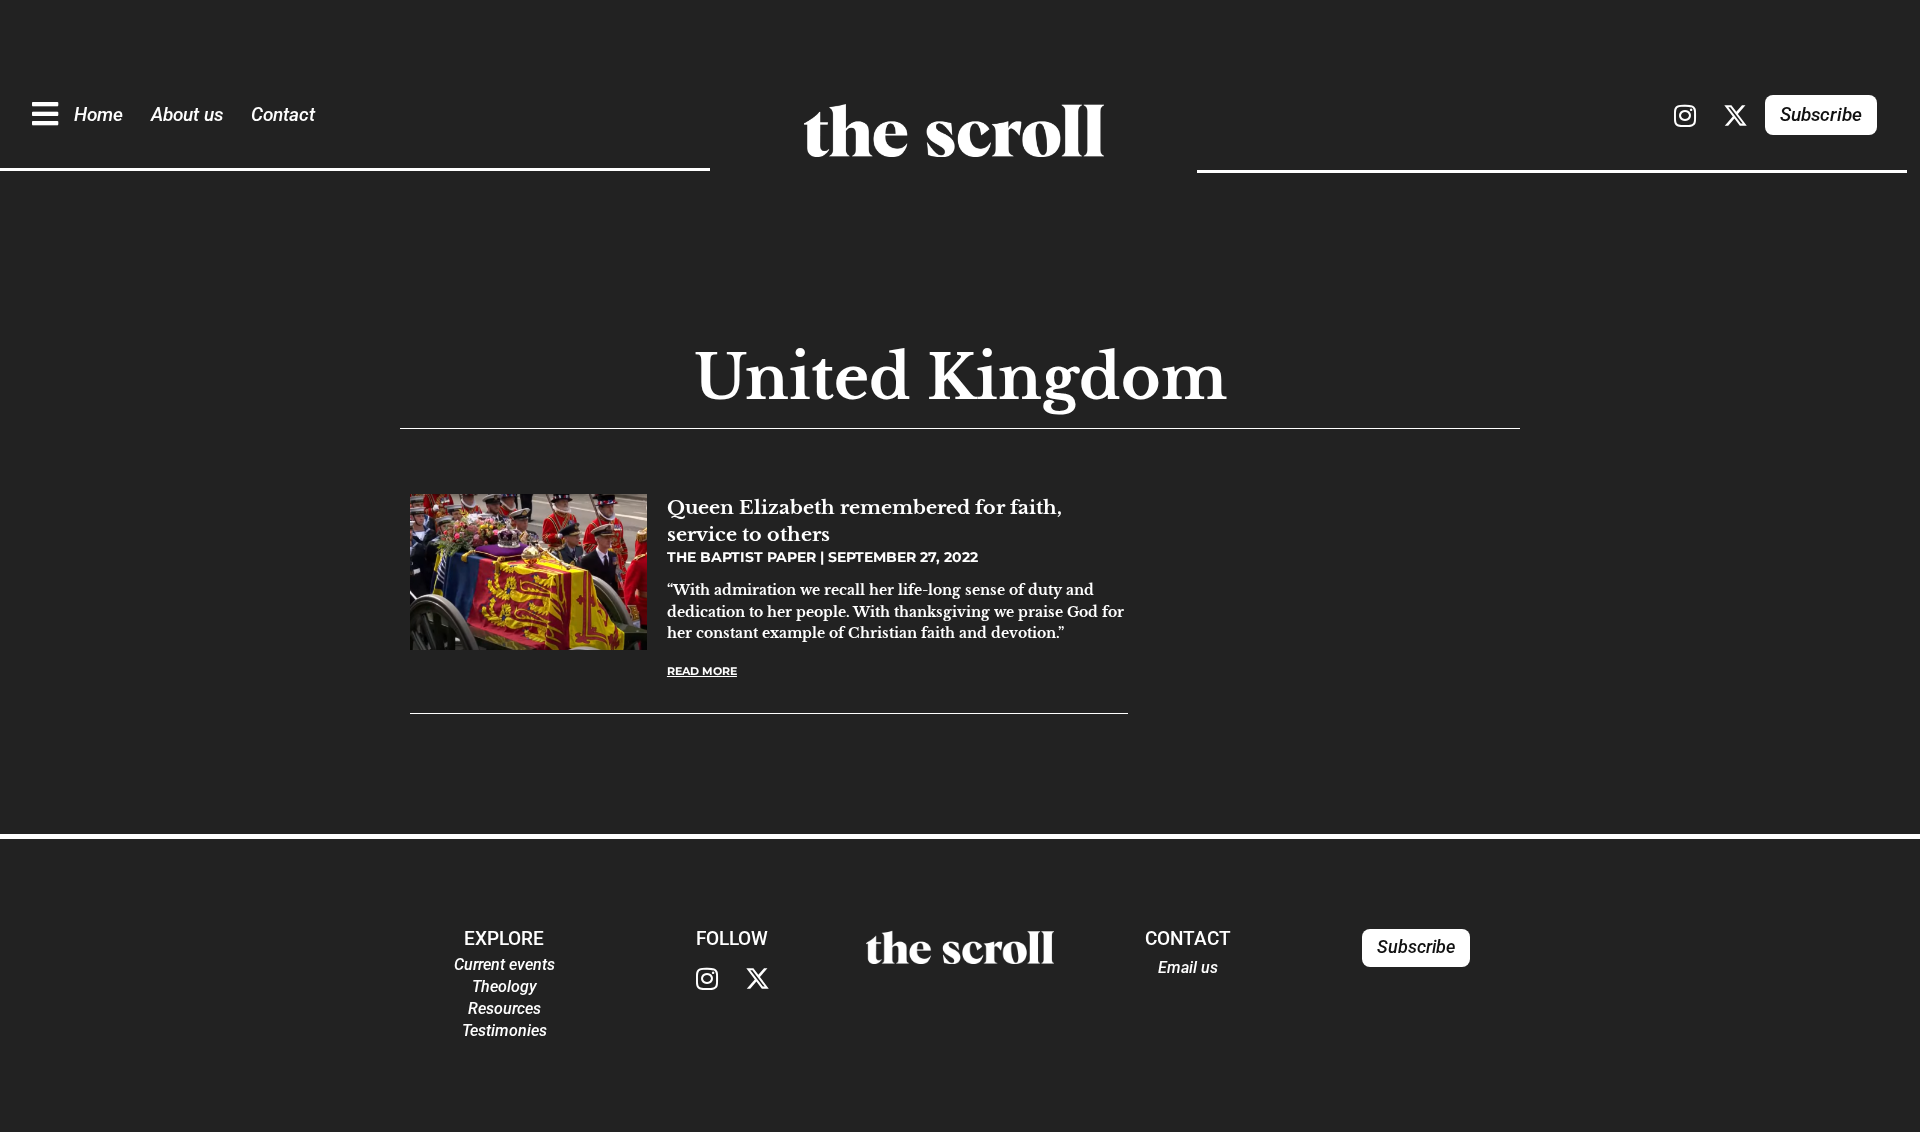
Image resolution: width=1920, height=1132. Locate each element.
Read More (702, 671)
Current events (504, 964)
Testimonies (504, 1030)
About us (187, 114)
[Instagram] (1685, 115)
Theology (504, 986)
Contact (283, 114)
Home (98, 114)
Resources (504, 1008)
